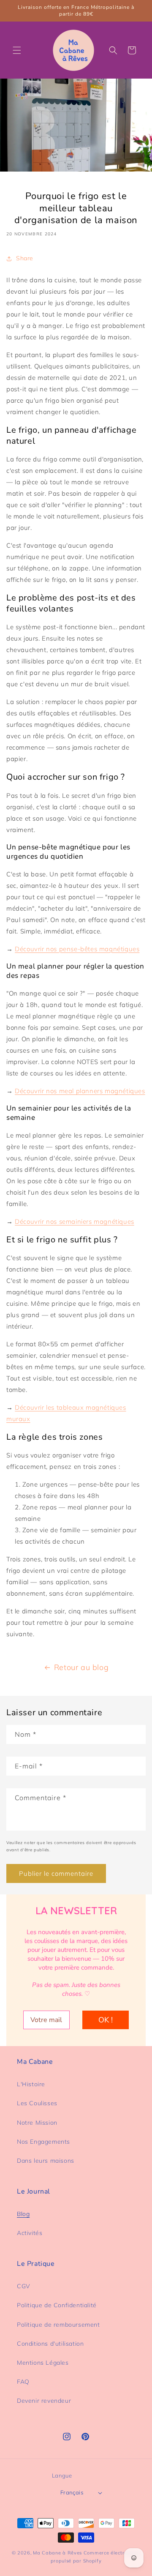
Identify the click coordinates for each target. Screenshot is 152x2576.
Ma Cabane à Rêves (57, 2553)
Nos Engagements (43, 2142)
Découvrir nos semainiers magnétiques (75, 1221)
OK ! (106, 2020)
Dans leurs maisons (46, 2161)
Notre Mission (37, 2123)
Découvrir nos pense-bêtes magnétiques (77, 949)
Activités (30, 2233)
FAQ (23, 2382)
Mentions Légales (43, 2363)
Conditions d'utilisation (50, 2344)
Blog (23, 2214)
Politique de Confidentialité (57, 2305)
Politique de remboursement (58, 2325)
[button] (17, 50)
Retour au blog (81, 1667)
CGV (24, 2286)
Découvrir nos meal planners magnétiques (80, 1091)
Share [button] (25, 258)
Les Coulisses (37, 2103)
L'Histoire (31, 2084)
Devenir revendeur (44, 2401)
